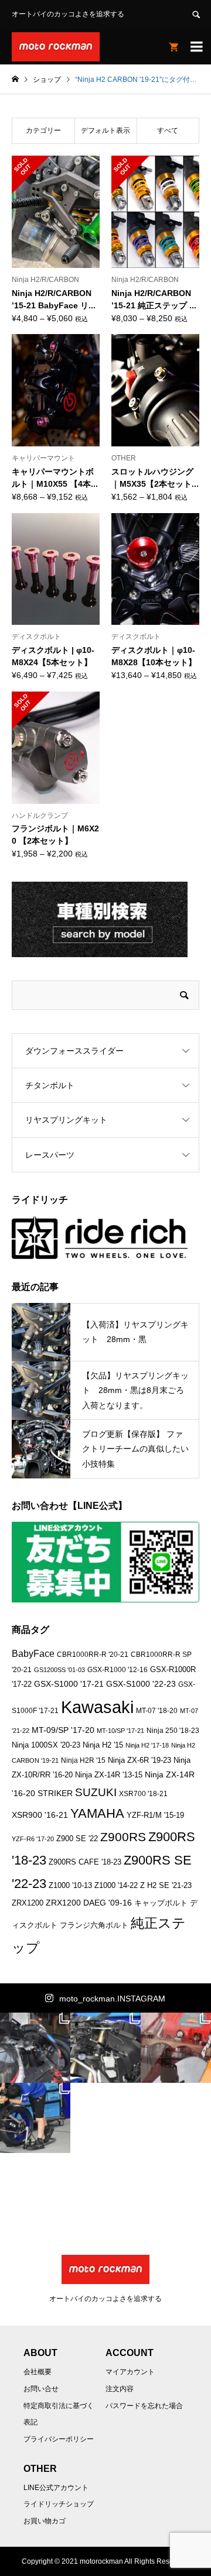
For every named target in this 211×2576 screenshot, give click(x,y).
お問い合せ (41, 2389)
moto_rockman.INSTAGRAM (112, 1999)
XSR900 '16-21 (40, 1815)
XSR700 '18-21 (143, 1793)
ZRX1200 (28, 1903)
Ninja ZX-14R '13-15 (109, 1775)
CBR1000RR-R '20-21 (93, 1654)
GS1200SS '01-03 (59, 1670)
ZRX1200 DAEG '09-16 (89, 1903)
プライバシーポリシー (59, 2439)
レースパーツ (50, 1155)
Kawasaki (97, 1707)
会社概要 (38, 2372)
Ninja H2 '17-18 (147, 1745)
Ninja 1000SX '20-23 (46, 1745)
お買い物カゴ (45, 2521)
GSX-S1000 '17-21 (69, 1684)
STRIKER (55, 1793)
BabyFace (33, 1654)
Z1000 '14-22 (116, 1886)
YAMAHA (97, 1813)
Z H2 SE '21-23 (166, 1886)
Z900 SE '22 (77, 1839)
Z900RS (123, 1837)
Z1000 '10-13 (70, 1886)
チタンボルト (50, 1085)
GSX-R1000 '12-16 (118, 1669)
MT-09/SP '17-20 (63, 1730)
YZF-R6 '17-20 (33, 1839)
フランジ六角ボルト (94, 1925)
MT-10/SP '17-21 (120, 1731)
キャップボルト (161, 1903)
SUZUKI (96, 1792)
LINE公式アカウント (56, 2488)
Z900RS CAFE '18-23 (85, 1862)
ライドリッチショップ (59, 2504)
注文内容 (120, 2389)
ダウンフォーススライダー (74, 1051)
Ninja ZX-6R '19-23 (139, 1760)
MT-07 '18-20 (157, 1710)
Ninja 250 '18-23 (173, 1730)
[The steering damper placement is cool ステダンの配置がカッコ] (105, 2048)
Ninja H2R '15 (83, 1760)
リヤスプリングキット (66, 1120)
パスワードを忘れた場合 (144, 2406)
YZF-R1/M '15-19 (155, 1815)
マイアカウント (130, 2372)
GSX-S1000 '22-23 (141, 1684)
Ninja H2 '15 (103, 1745)
